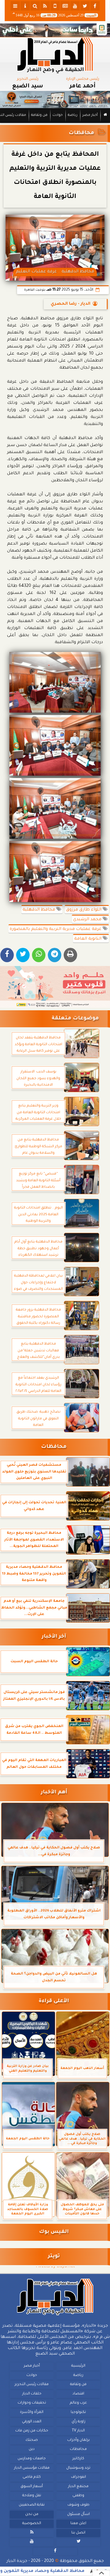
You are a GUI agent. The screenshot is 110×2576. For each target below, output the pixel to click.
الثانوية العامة (88, 939)
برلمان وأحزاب (78, 2440)
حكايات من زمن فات (32, 2431)
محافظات (81, 133)
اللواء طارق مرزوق (84, 910)
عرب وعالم (78, 2403)
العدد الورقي (32, 2422)
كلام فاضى (32, 2477)
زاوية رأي (78, 2422)
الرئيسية (78, 2366)
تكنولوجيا (78, 2412)
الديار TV (78, 2431)
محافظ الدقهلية (39, 910)
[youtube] (75, 6)
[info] (25, 6)
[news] (65, 6)
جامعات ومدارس (32, 2459)
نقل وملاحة (32, 2496)
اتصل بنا (78, 2533)
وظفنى (78, 2496)
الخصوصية (32, 2524)
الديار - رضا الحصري (71, 304)
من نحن (32, 2514)
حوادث (58, 115)
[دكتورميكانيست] (55, 100)
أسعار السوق (32, 2487)
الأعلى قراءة (54, 2001)
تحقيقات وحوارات (32, 2403)
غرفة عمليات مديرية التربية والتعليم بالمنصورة (56, 929)
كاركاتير (78, 2459)
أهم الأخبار (54, 1793)
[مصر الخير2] (55, 987)
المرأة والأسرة (32, 2412)
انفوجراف (78, 2477)
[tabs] (15, 6)
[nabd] (55, 6)
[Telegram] (55, 955)
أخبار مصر (90, 115)
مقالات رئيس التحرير (32, 2385)
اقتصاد (78, 2394)
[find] (35, 6)
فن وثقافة (39, 115)
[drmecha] (55, 123)
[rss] (45, 6)
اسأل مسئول (78, 2514)
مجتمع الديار (78, 2487)
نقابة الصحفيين (32, 2505)
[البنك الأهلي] (55, 30)
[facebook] (95, 6)
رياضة (73, 115)
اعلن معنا (78, 2524)
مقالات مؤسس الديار (32, 2468)
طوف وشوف (78, 2505)
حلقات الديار (32, 2394)
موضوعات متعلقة (75, 1019)
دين (32, 2450)
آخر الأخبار (54, 1637)
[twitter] (85, 6)
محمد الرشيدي (88, 920)
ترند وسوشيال (78, 2468)
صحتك (32, 2440)
